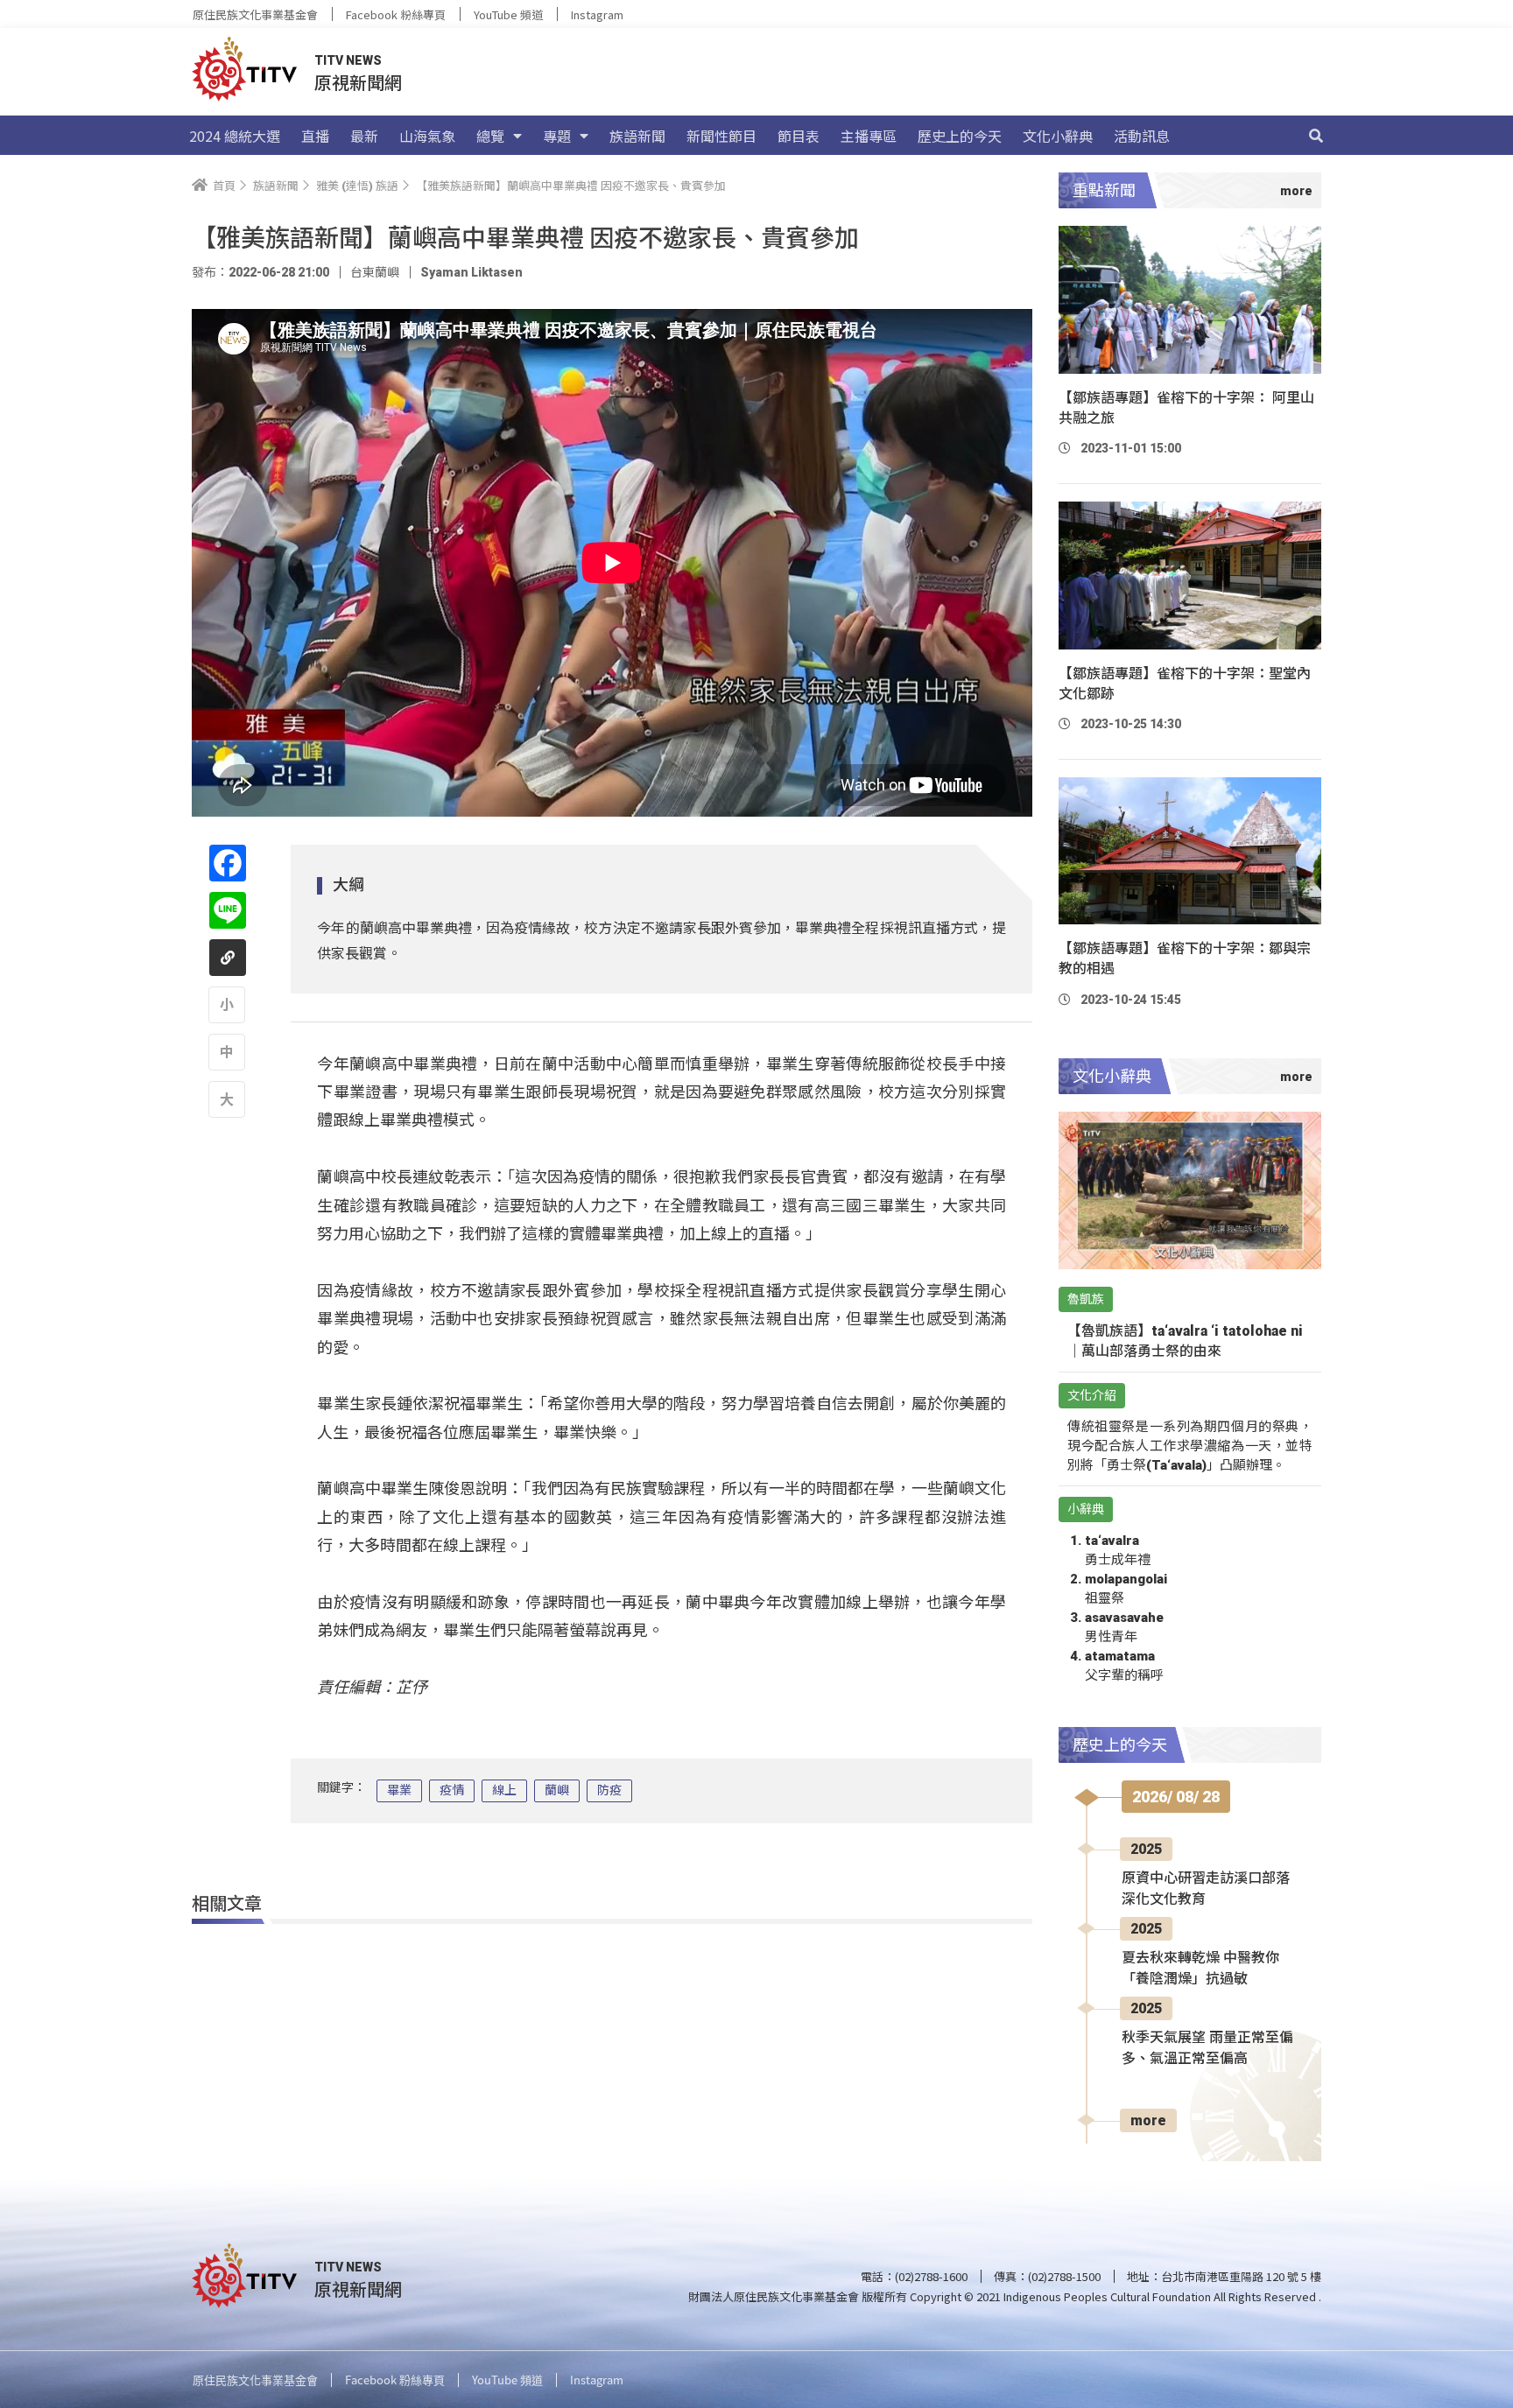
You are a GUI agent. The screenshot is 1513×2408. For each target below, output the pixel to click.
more (1148, 2120)
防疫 (609, 1790)
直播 (315, 136)
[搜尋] (1316, 136)
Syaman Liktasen (471, 272)
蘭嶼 (557, 1790)
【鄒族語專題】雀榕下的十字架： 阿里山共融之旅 (1186, 408)
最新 (364, 136)
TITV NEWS (348, 60)
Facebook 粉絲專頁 (396, 14)
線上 (504, 1790)
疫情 (452, 1790)
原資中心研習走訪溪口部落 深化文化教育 (1206, 1888)
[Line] (228, 910)
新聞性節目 (721, 136)
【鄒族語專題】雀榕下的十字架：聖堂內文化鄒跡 (1185, 684)
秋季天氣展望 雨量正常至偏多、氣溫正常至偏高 (1207, 2048)
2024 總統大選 (235, 136)
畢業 (399, 1790)
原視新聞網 (358, 82)
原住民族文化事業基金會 (255, 14)
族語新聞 (637, 136)
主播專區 (869, 136)
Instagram (597, 14)
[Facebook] (228, 863)
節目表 (799, 136)
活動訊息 (1142, 136)
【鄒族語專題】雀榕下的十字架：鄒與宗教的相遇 (1185, 958)
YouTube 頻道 (508, 14)
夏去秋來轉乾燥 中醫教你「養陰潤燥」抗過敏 (1200, 1968)
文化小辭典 (1058, 136)
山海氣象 (427, 136)
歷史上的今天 (960, 136)
